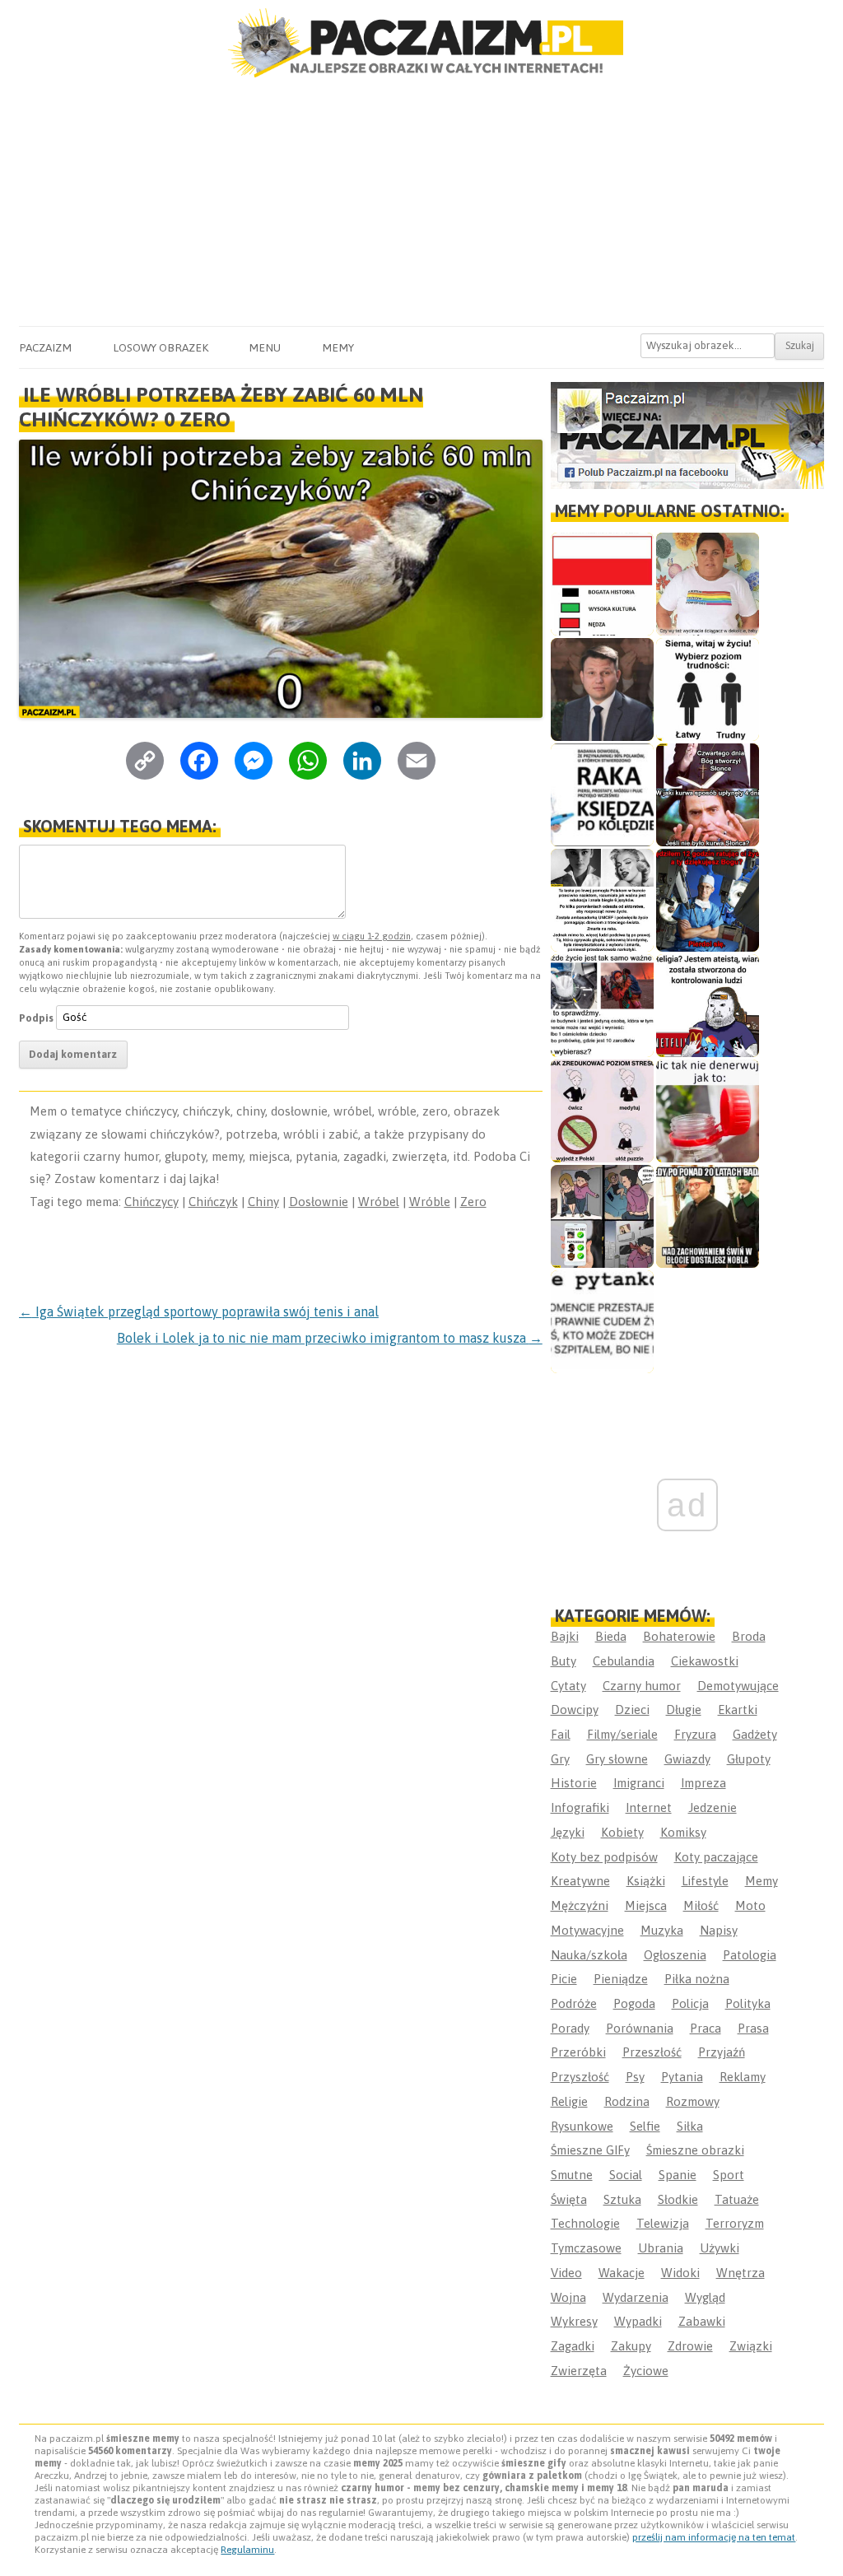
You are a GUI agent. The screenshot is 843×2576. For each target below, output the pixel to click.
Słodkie (678, 2199)
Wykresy (574, 2321)
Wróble (430, 1202)
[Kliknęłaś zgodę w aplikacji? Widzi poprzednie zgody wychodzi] (602, 1216)
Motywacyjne (587, 1930)
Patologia (750, 1955)
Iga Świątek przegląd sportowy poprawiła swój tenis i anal (199, 1311)
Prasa (753, 2028)
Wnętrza (741, 2273)
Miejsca (646, 1905)
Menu (265, 347)
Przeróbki (578, 2052)
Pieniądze (621, 1979)
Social (626, 2175)
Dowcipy (575, 1710)
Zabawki (702, 2321)
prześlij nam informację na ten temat (714, 2537)
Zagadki (573, 2346)
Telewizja (663, 2223)
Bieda (611, 1636)
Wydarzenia (636, 2297)
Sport (729, 2175)
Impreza (703, 1783)
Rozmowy (693, 2101)
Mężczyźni (580, 1905)
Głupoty (749, 1759)
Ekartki (738, 1710)
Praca (706, 2028)
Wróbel (379, 1202)
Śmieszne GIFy (590, 2150)
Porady (570, 2028)
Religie (569, 2101)
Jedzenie (713, 1807)
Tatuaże (737, 2199)
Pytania (682, 2077)
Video (566, 2273)
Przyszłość (580, 2077)
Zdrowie (690, 2346)
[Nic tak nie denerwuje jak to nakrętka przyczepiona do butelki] (708, 1111)
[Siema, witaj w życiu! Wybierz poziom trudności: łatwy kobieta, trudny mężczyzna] (708, 689)
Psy (635, 2077)
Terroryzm (735, 2223)
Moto (750, 1905)
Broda (749, 1636)
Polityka (748, 2003)
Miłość (701, 1905)
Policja (690, 2003)
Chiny (263, 1202)
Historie (574, 1783)
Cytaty (568, 1686)
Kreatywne (580, 1881)
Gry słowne (617, 1759)
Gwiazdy (687, 1759)
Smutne (572, 2175)
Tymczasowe (586, 2248)
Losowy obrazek (161, 347)
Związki (751, 2346)
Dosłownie (319, 1202)
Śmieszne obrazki (695, 2150)
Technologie (585, 2223)
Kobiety (622, 1832)
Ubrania (661, 2248)
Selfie (645, 2126)
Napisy (719, 1930)
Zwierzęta (579, 2371)
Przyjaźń (722, 2052)
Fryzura (695, 1734)
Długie (684, 1710)
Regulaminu (247, 2550)
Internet (649, 1807)
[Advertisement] (421, 203)
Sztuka (622, 2199)
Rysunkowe (582, 2126)
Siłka (690, 2126)
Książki (646, 1881)
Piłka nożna (697, 1979)
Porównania (640, 2028)
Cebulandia (624, 1661)
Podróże (574, 2003)
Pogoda (634, 2003)
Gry (560, 1759)
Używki (720, 2248)
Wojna (568, 2297)
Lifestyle (705, 1881)
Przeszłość (652, 2052)
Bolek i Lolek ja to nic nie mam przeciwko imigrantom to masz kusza (330, 1338)
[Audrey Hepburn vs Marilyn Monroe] (602, 900)
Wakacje (622, 2273)
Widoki (680, 2273)
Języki (568, 1832)
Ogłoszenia (675, 1955)
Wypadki (638, 2321)
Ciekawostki (705, 1661)
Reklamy (743, 2077)
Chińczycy (151, 1202)
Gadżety (755, 1734)
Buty (564, 1661)
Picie (564, 1979)
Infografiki (580, 1807)
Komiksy (683, 1832)
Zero (473, 1202)
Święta (569, 2199)
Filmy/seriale (622, 1734)
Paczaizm (45, 347)
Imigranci (639, 1783)
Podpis (36, 1017)
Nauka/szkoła (589, 1955)
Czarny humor (642, 1686)
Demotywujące (738, 1686)
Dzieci (632, 1710)
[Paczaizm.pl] (421, 43)
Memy (338, 347)
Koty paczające (716, 1857)
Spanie (678, 2175)
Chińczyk (213, 1202)
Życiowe (646, 2371)
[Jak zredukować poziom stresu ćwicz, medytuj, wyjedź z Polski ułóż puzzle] (602, 1111)
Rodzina (627, 2101)
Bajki (565, 1636)
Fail (561, 1734)
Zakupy (631, 2346)
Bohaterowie (679, 1636)
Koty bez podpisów (604, 1857)
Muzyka (662, 1930)
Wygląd (705, 2297)
